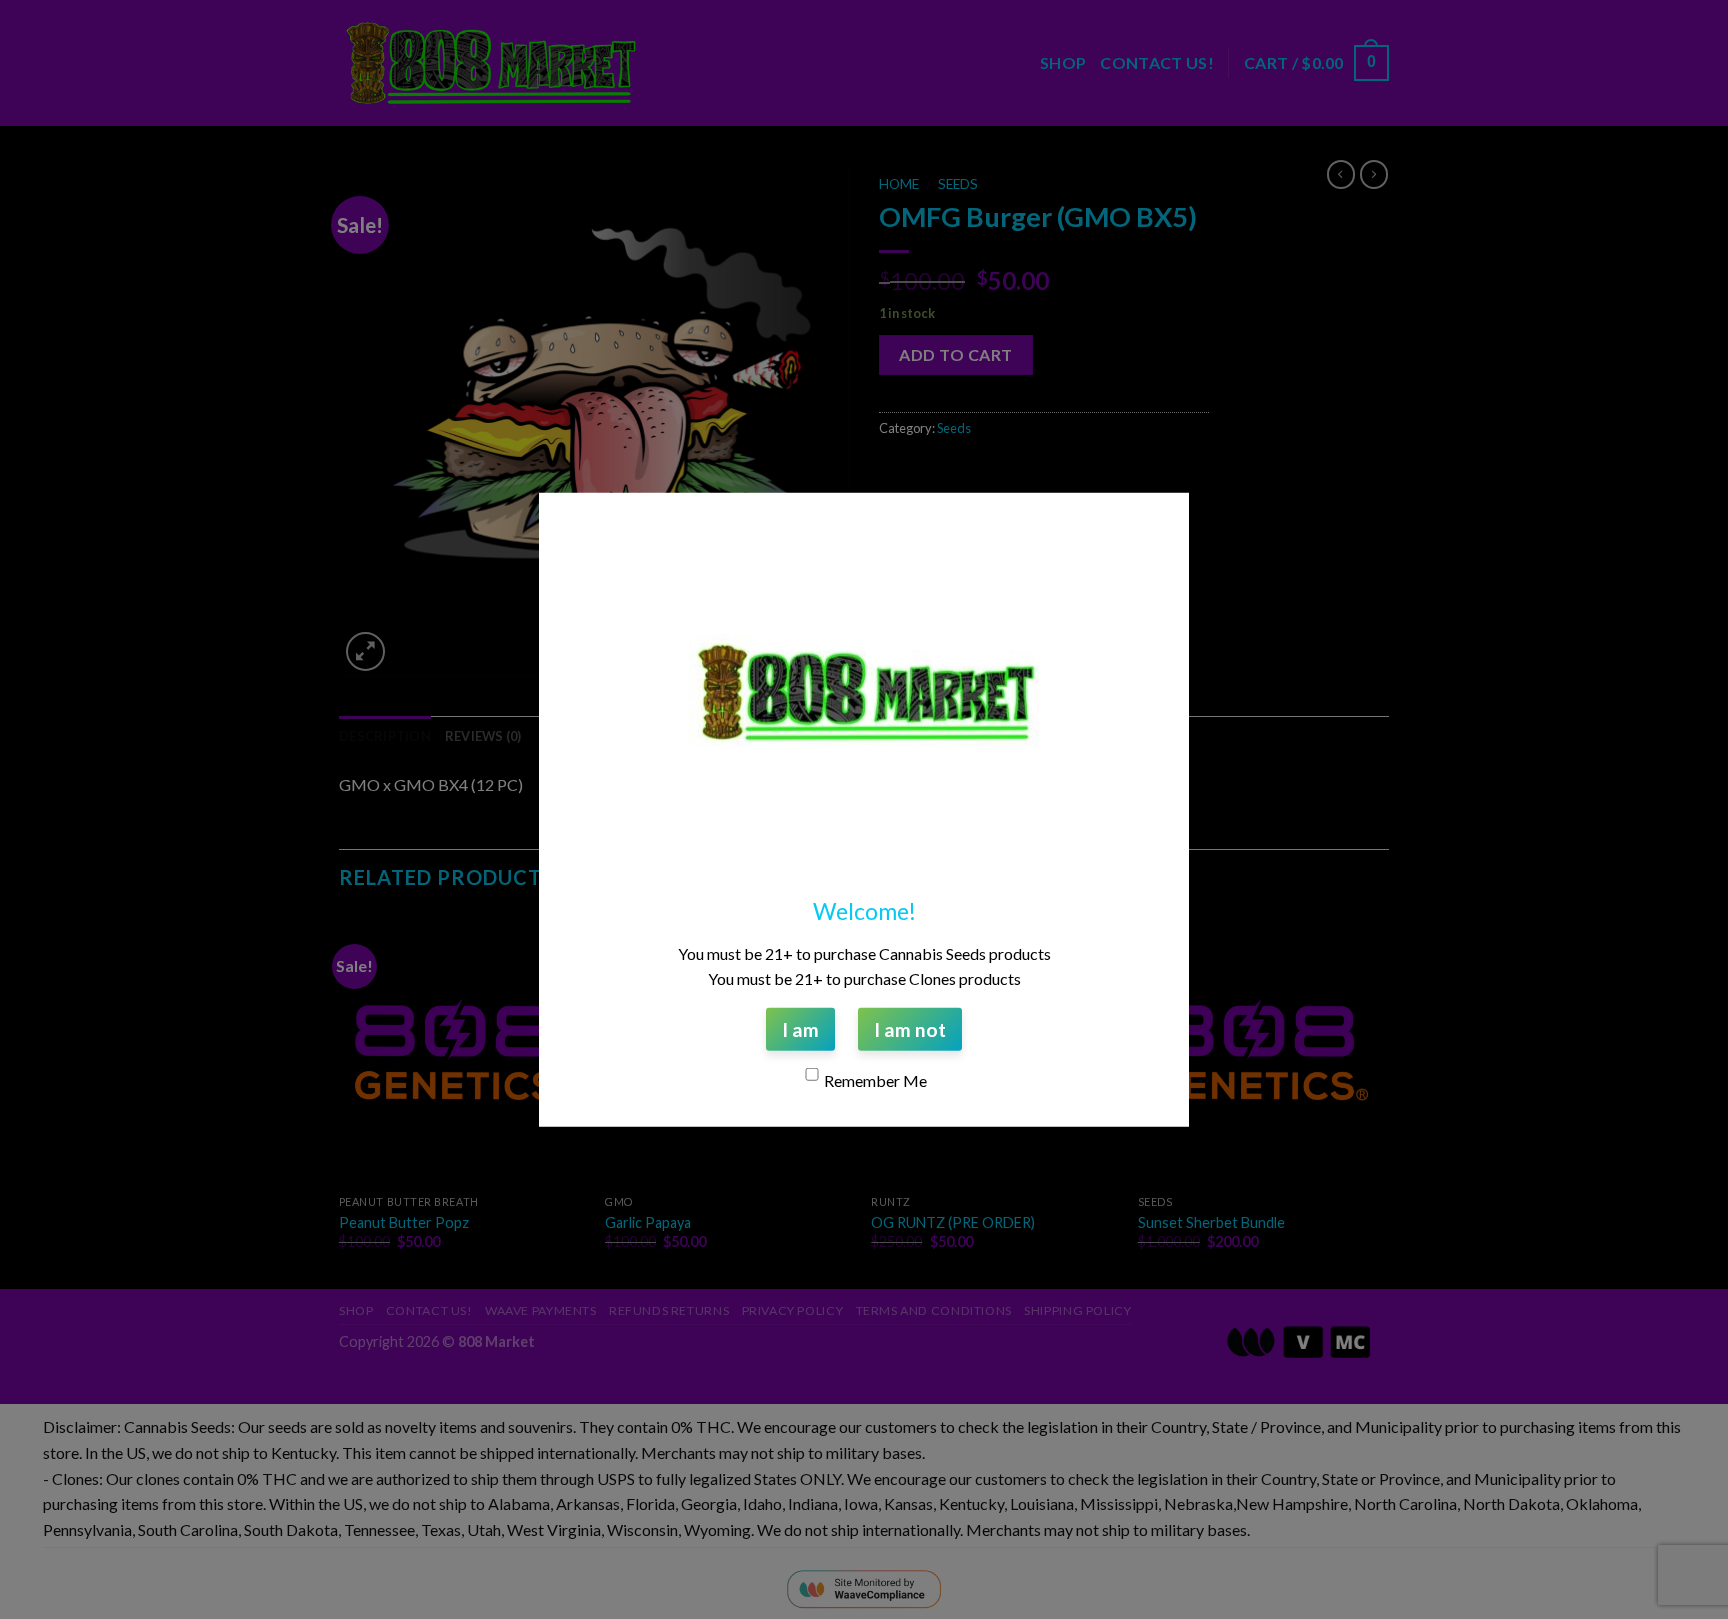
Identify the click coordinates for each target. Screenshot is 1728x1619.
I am (800, 1028)
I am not (910, 1028)
